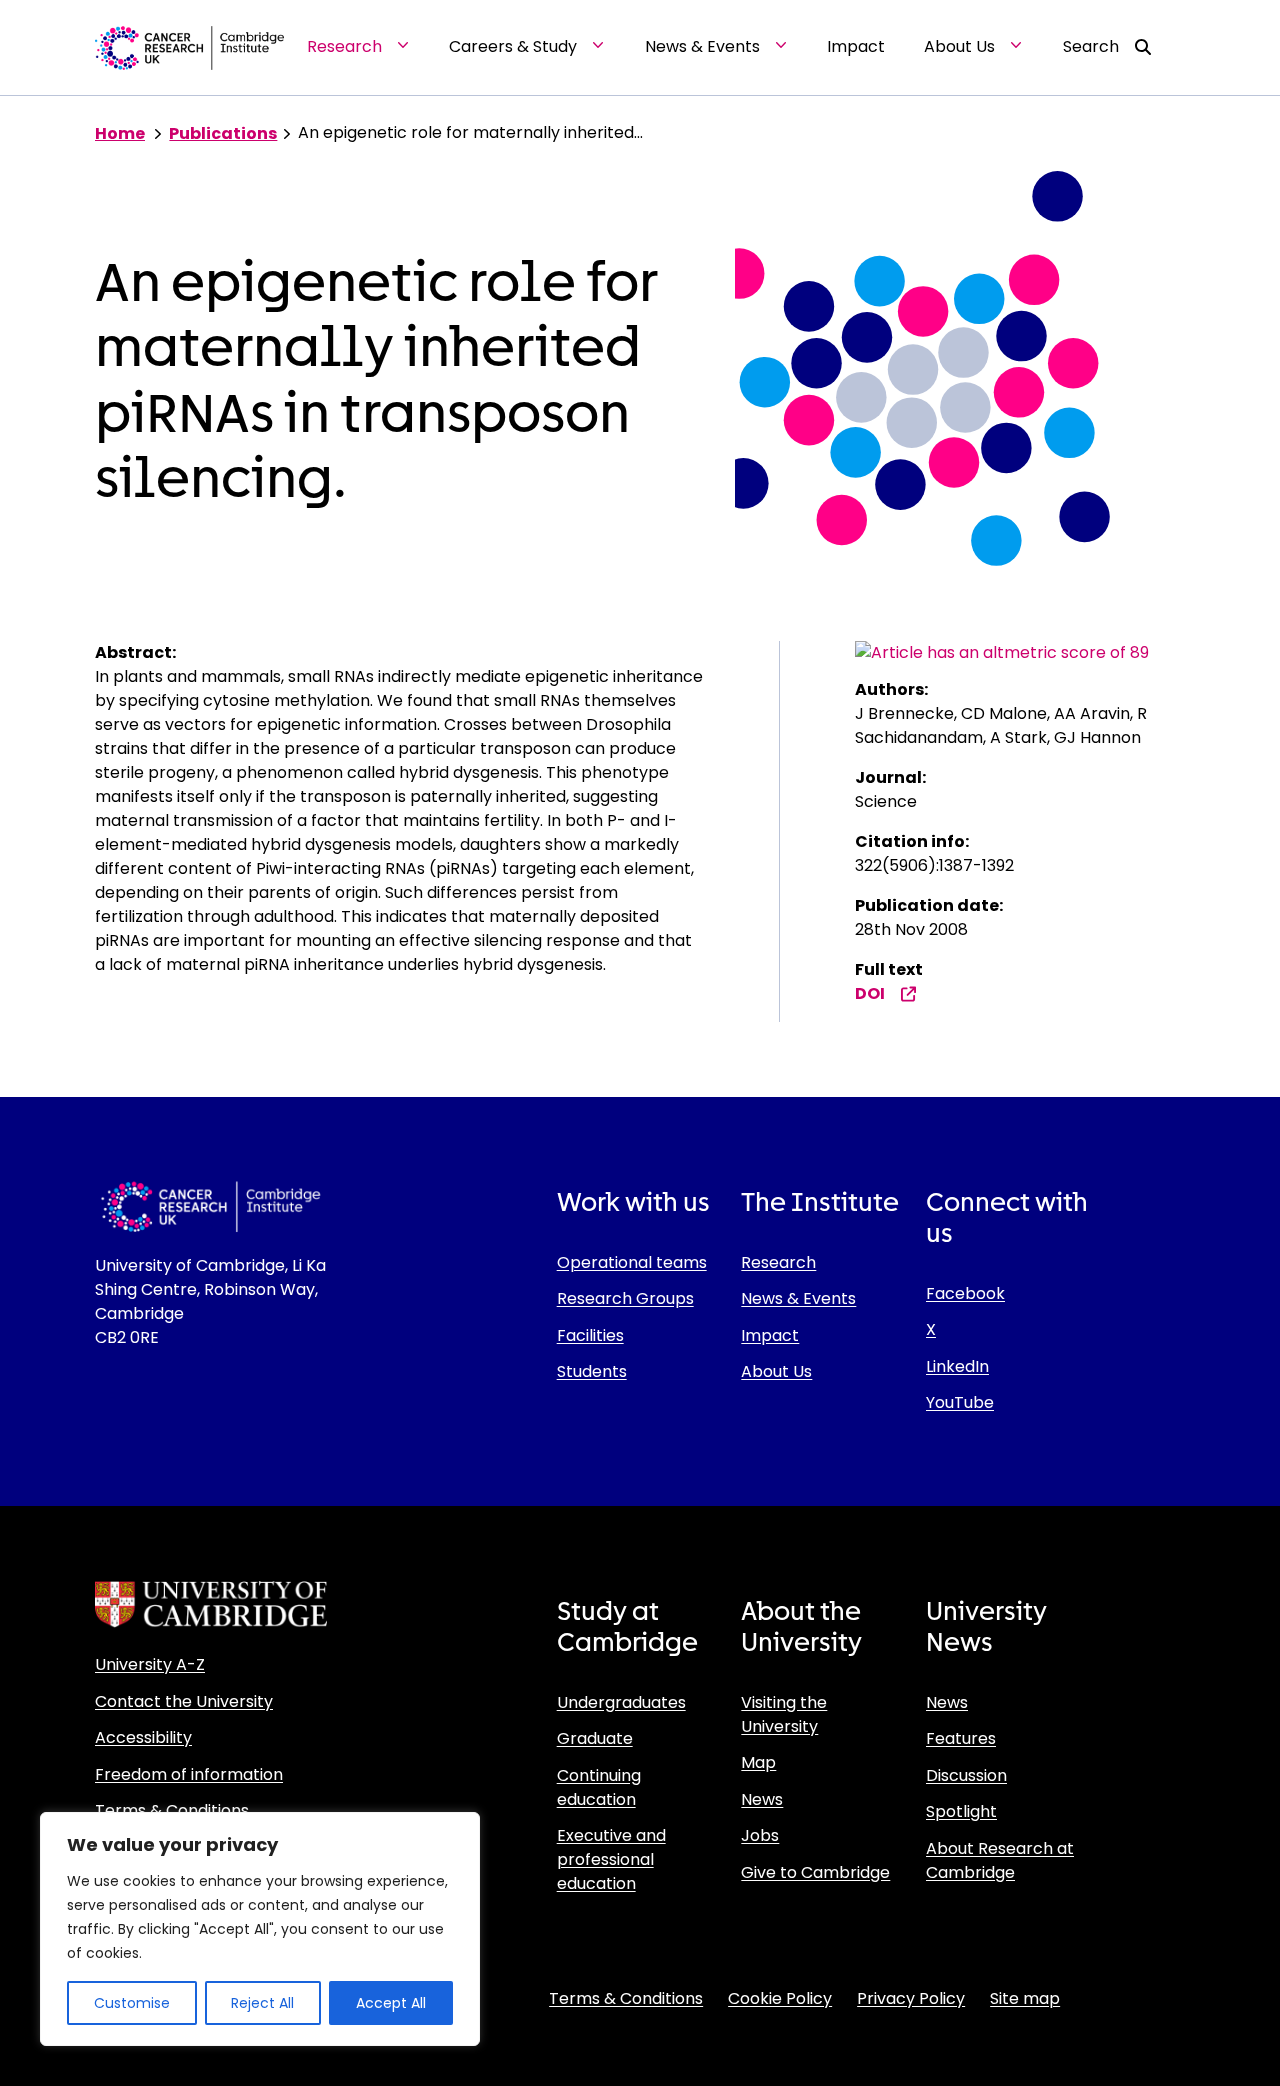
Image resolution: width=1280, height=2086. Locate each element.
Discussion (966, 1775)
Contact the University (184, 1701)
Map (758, 1762)
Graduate (595, 1738)
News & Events (798, 1298)
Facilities (590, 1335)
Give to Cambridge (815, 1872)
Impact (770, 1335)
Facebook (965, 1293)
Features (961, 1738)
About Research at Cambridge (1000, 1860)
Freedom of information (189, 1774)
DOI (870, 993)
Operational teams (632, 1262)
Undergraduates (621, 1702)
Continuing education (599, 1787)
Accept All (391, 2003)
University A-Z (150, 1664)
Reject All (262, 2003)
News (762, 1799)
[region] (260, 1929)
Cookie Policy (780, 1998)
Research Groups (625, 1298)
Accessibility (143, 1737)
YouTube (960, 1402)
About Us (776, 1371)
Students (592, 1371)
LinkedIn (957, 1366)
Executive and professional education (611, 1859)
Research (778, 1262)
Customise (132, 2003)
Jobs (760, 1835)
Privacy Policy (911, 1998)
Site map (1025, 1998)
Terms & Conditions (172, 1810)
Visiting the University (784, 1714)
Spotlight (961, 1811)
